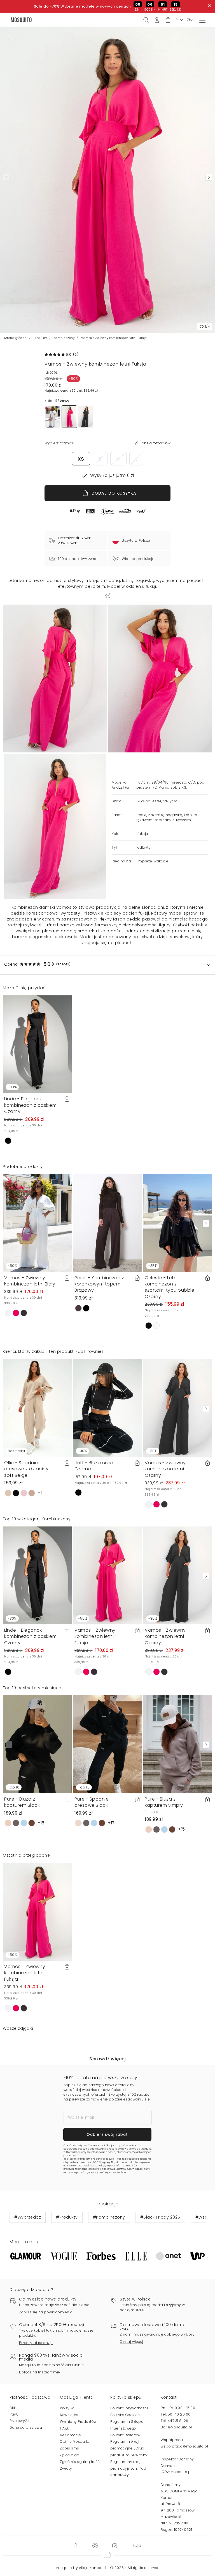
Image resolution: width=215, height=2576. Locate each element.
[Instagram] (114, 2546)
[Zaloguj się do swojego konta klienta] (157, 20)
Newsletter (69, 2415)
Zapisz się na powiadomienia (46, 2312)
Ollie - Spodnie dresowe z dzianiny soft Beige (26, 1469)
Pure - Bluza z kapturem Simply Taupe (164, 1805)
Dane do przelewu (26, 2427)
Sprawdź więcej (107, 2059)
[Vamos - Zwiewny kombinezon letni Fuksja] (160, 679)
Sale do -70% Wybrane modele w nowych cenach (82, 6)
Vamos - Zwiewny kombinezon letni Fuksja (95, 1636)
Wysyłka (67, 2408)
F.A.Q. (64, 2428)
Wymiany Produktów (78, 2422)
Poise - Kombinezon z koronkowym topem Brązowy (99, 1284)
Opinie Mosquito (75, 2441)
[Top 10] (37, 1744)
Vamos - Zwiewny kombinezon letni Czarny (165, 1469)
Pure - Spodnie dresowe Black (92, 1802)
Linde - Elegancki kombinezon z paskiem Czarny (30, 1105)
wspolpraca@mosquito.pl (184, 2446)
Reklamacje (70, 2435)
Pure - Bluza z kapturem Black (22, 1802)
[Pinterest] (95, 2546)
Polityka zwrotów (125, 2435)
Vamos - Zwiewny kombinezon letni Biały (30, 1281)
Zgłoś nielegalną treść (80, 2462)
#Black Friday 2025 (160, 2217)
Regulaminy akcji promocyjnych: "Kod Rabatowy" (128, 2468)
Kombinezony (64, 338)
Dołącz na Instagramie (40, 2372)
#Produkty (67, 2217)
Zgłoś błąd (70, 2455)
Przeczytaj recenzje (36, 2343)
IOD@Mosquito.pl (176, 2472)
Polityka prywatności (129, 2408)
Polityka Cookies (125, 2415)
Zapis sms (70, 2448)
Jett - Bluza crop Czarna (94, 1466)
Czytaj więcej (132, 2342)
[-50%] (37, 1222)
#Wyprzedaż (28, 2217)
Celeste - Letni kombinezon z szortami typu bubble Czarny (170, 1287)
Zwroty (66, 2468)
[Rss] (137, 2546)
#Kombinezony (109, 2217)
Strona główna (16, 338)
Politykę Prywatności (109, 2166)
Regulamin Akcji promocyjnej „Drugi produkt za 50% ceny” (129, 2448)
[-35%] (178, 1222)
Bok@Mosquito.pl (176, 2427)
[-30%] (37, 1044)
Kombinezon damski (33, 907)
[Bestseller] (37, 1408)
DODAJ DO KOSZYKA (114, 493)
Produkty (40, 338)
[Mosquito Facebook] (75, 2546)
